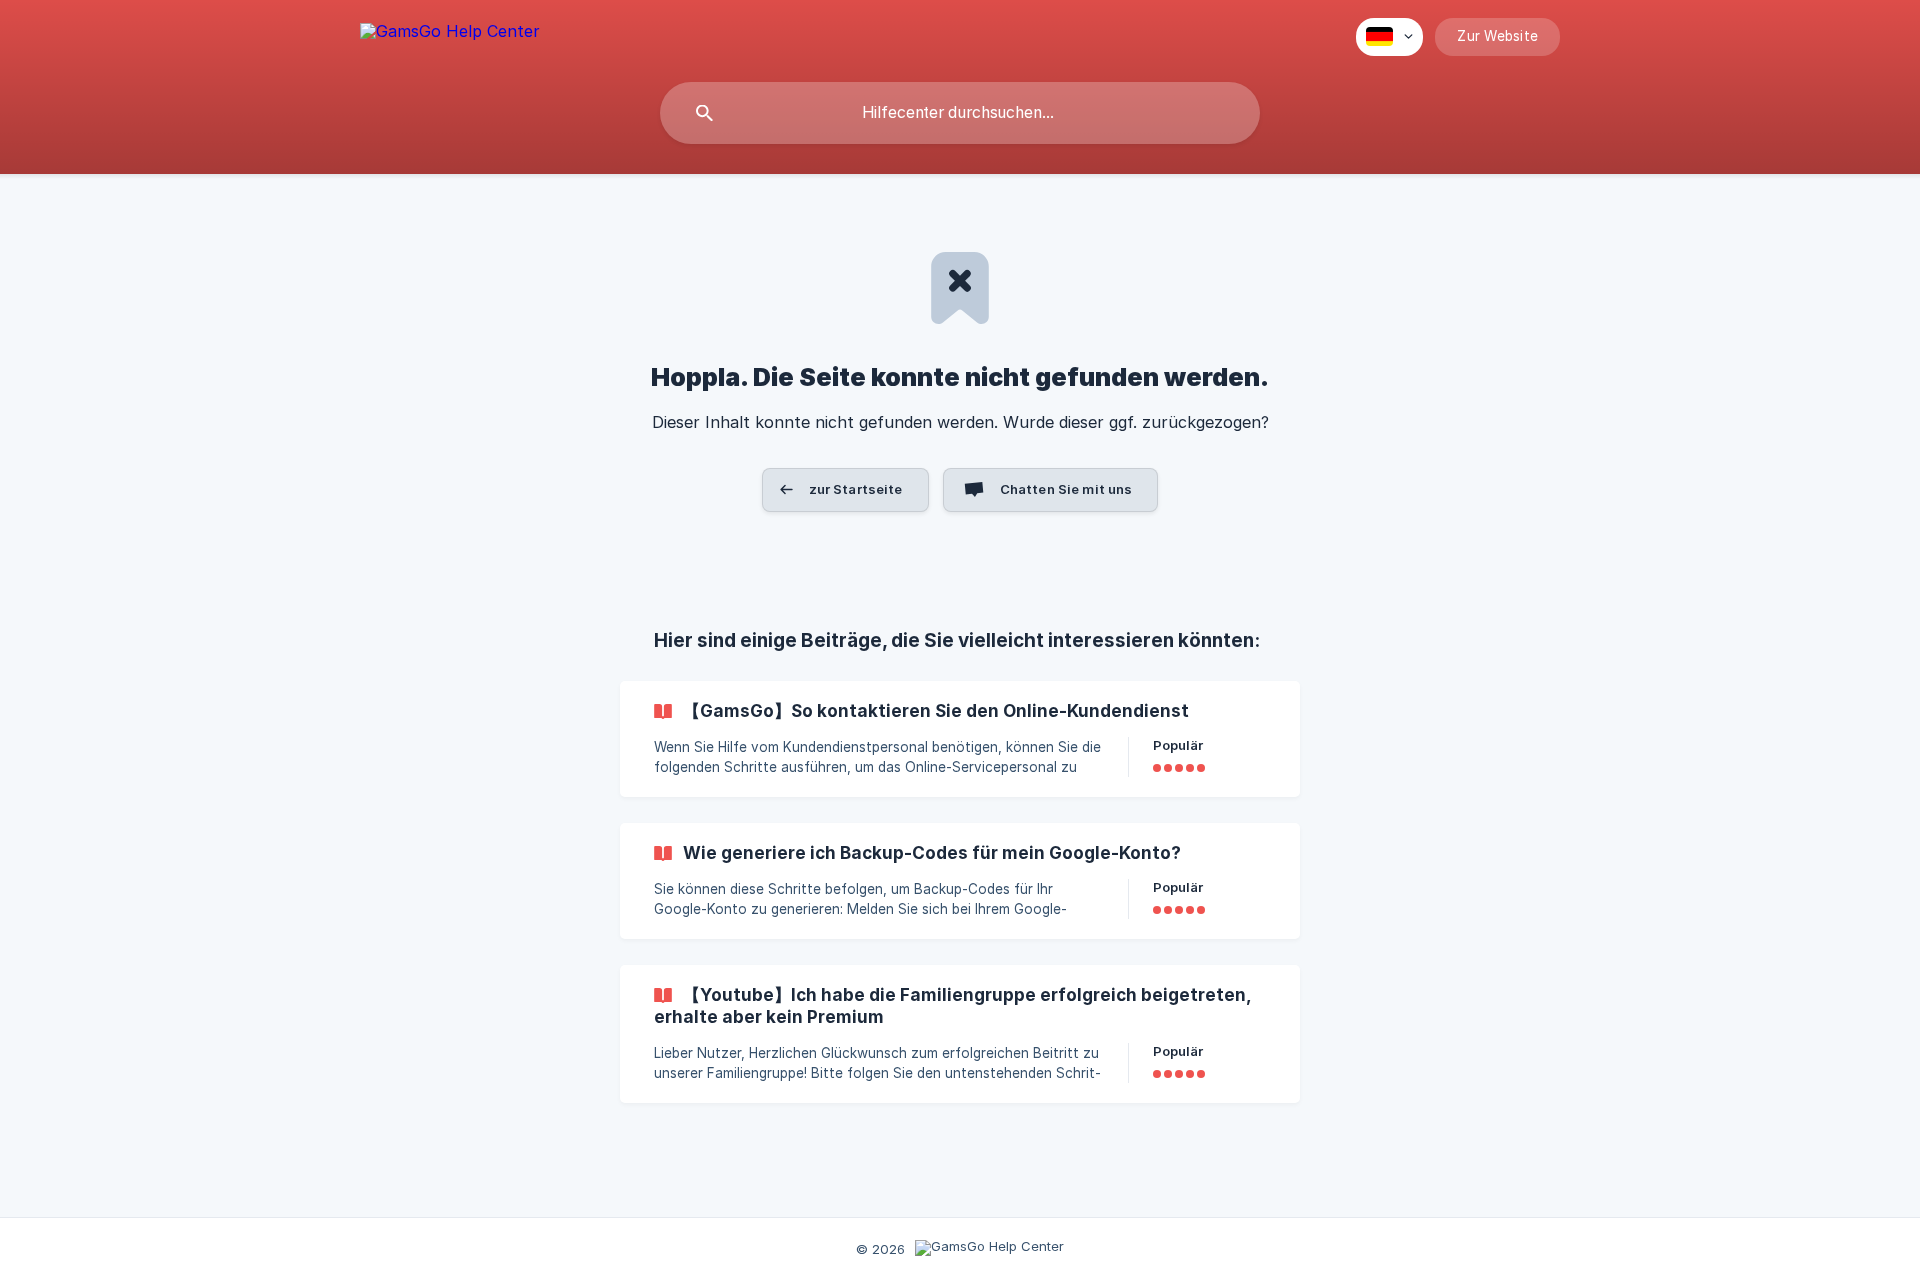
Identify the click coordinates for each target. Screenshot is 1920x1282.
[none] (450, 34)
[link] (960, 739)
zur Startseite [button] (856, 489)
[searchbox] (960, 113)
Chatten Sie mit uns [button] (1066, 489)
